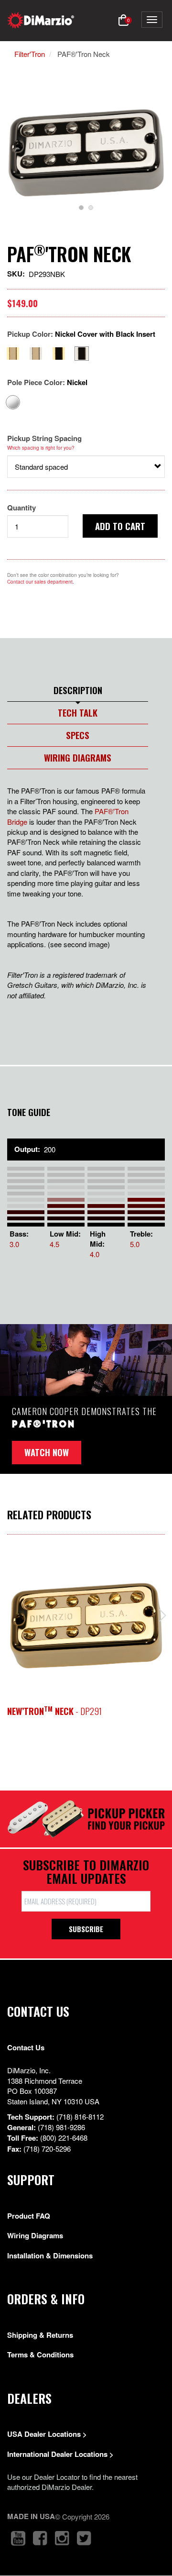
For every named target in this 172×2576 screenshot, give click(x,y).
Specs (78, 735)
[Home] (41, 20)
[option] (86, 153)
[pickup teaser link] (86, 1625)
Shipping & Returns (40, 2335)
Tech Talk (78, 712)
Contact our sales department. (41, 582)
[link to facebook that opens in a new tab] (40, 2538)
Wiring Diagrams (78, 757)
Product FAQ (29, 2216)
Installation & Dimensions (50, 2255)
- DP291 (54, 1711)
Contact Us (26, 2047)
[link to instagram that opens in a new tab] (62, 2538)
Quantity (21, 508)
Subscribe (86, 1929)
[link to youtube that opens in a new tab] (18, 2538)
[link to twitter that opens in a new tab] (84, 2538)
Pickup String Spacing (44, 438)
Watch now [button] (47, 1452)
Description (78, 690)
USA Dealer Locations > (47, 2434)
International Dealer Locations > (60, 2454)
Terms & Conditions (40, 2355)
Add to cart (120, 526)
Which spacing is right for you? (41, 448)
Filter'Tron (30, 54)
